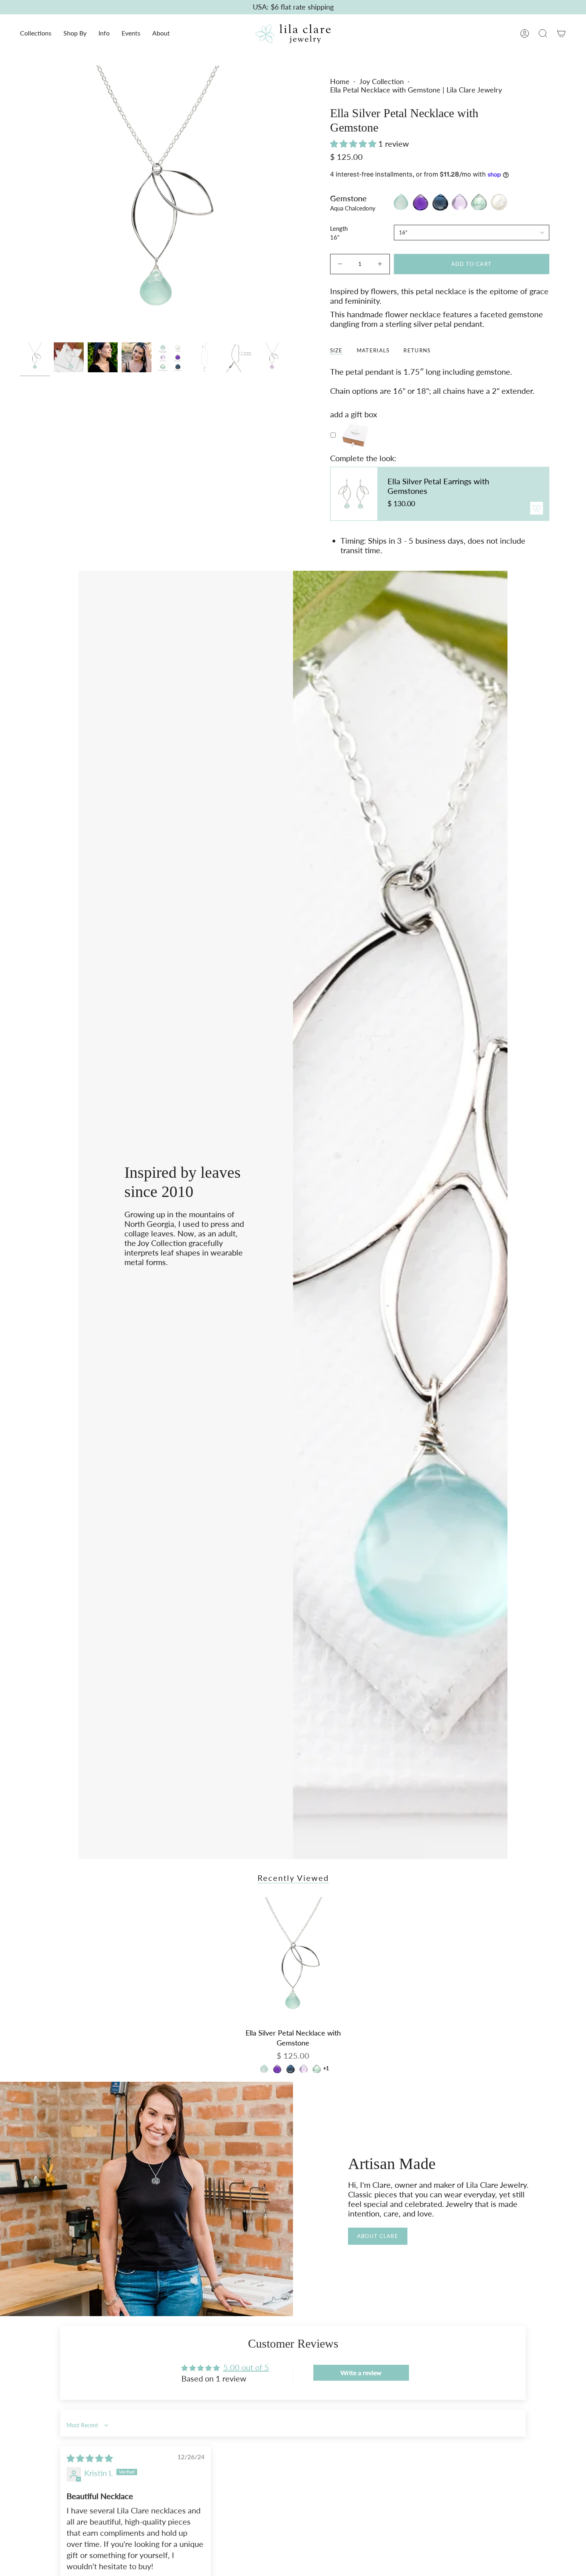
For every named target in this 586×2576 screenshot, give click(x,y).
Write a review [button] (361, 2373)
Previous (20, 202)
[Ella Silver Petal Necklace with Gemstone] (293, 1961)
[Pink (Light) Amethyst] (304, 2069)
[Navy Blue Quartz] (290, 2069)
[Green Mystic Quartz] (317, 2069)
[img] (90, 2458)
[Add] (537, 508)
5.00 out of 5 (246, 2367)
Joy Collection (381, 82)
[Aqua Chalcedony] (264, 2069)
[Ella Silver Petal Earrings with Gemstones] (354, 494)
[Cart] (561, 33)
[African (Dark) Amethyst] (277, 2069)
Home (340, 82)
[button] (36, 34)
